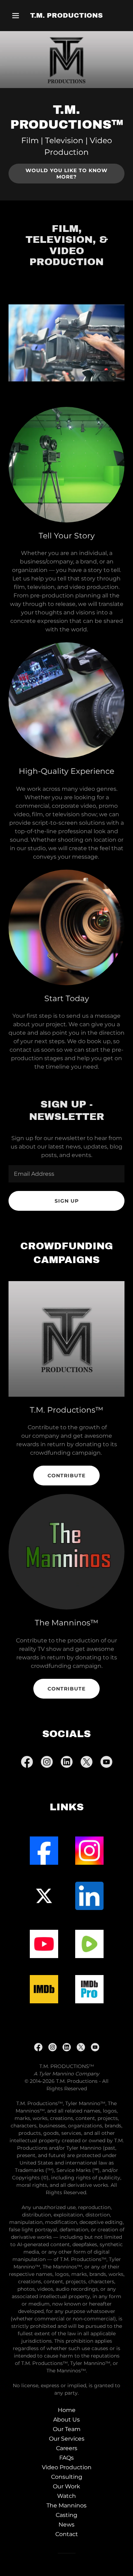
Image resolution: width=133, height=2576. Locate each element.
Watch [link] (66, 2496)
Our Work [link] (66, 2486)
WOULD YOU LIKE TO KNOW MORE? (66, 174)
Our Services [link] (67, 2439)
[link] (66, 16)
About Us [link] (66, 2420)
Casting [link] (66, 2515)
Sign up (67, 1201)
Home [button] (67, 2410)
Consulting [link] (67, 2477)
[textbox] (66, 1174)
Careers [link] (67, 2448)
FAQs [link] (66, 2458)
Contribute (66, 1476)
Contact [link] (67, 2534)
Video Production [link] (67, 2467)
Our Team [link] (67, 2429)
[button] (17, 16)
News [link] (66, 2525)
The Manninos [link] (66, 2505)
